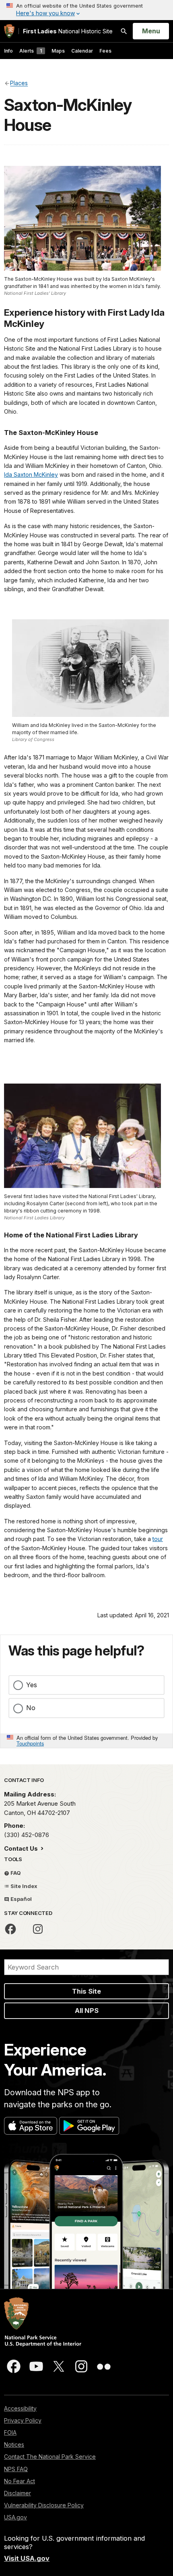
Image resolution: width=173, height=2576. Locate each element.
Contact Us (22, 1848)
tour (158, 1539)
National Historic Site (68, 31)
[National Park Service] (9, 31)
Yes (32, 1685)
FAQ (15, 1873)
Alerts (31, 51)
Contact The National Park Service (50, 2457)
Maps (58, 51)
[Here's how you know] (86, 10)
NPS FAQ (16, 2469)
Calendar (82, 51)
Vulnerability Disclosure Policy (44, 2505)
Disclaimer (18, 2493)
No (31, 1708)
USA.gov (15, 2517)
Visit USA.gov (27, 2558)
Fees (105, 51)
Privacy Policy (23, 2420)
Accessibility (20, 2408)
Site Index (23, 1886)
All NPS (87, 2011)
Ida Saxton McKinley (31, 475)
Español (21, 1899)
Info (8, 51)
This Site (86, 1991)
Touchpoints (30, 1743)
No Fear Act (20, 2481)
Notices (14, 2444)
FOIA (10, 2432)
